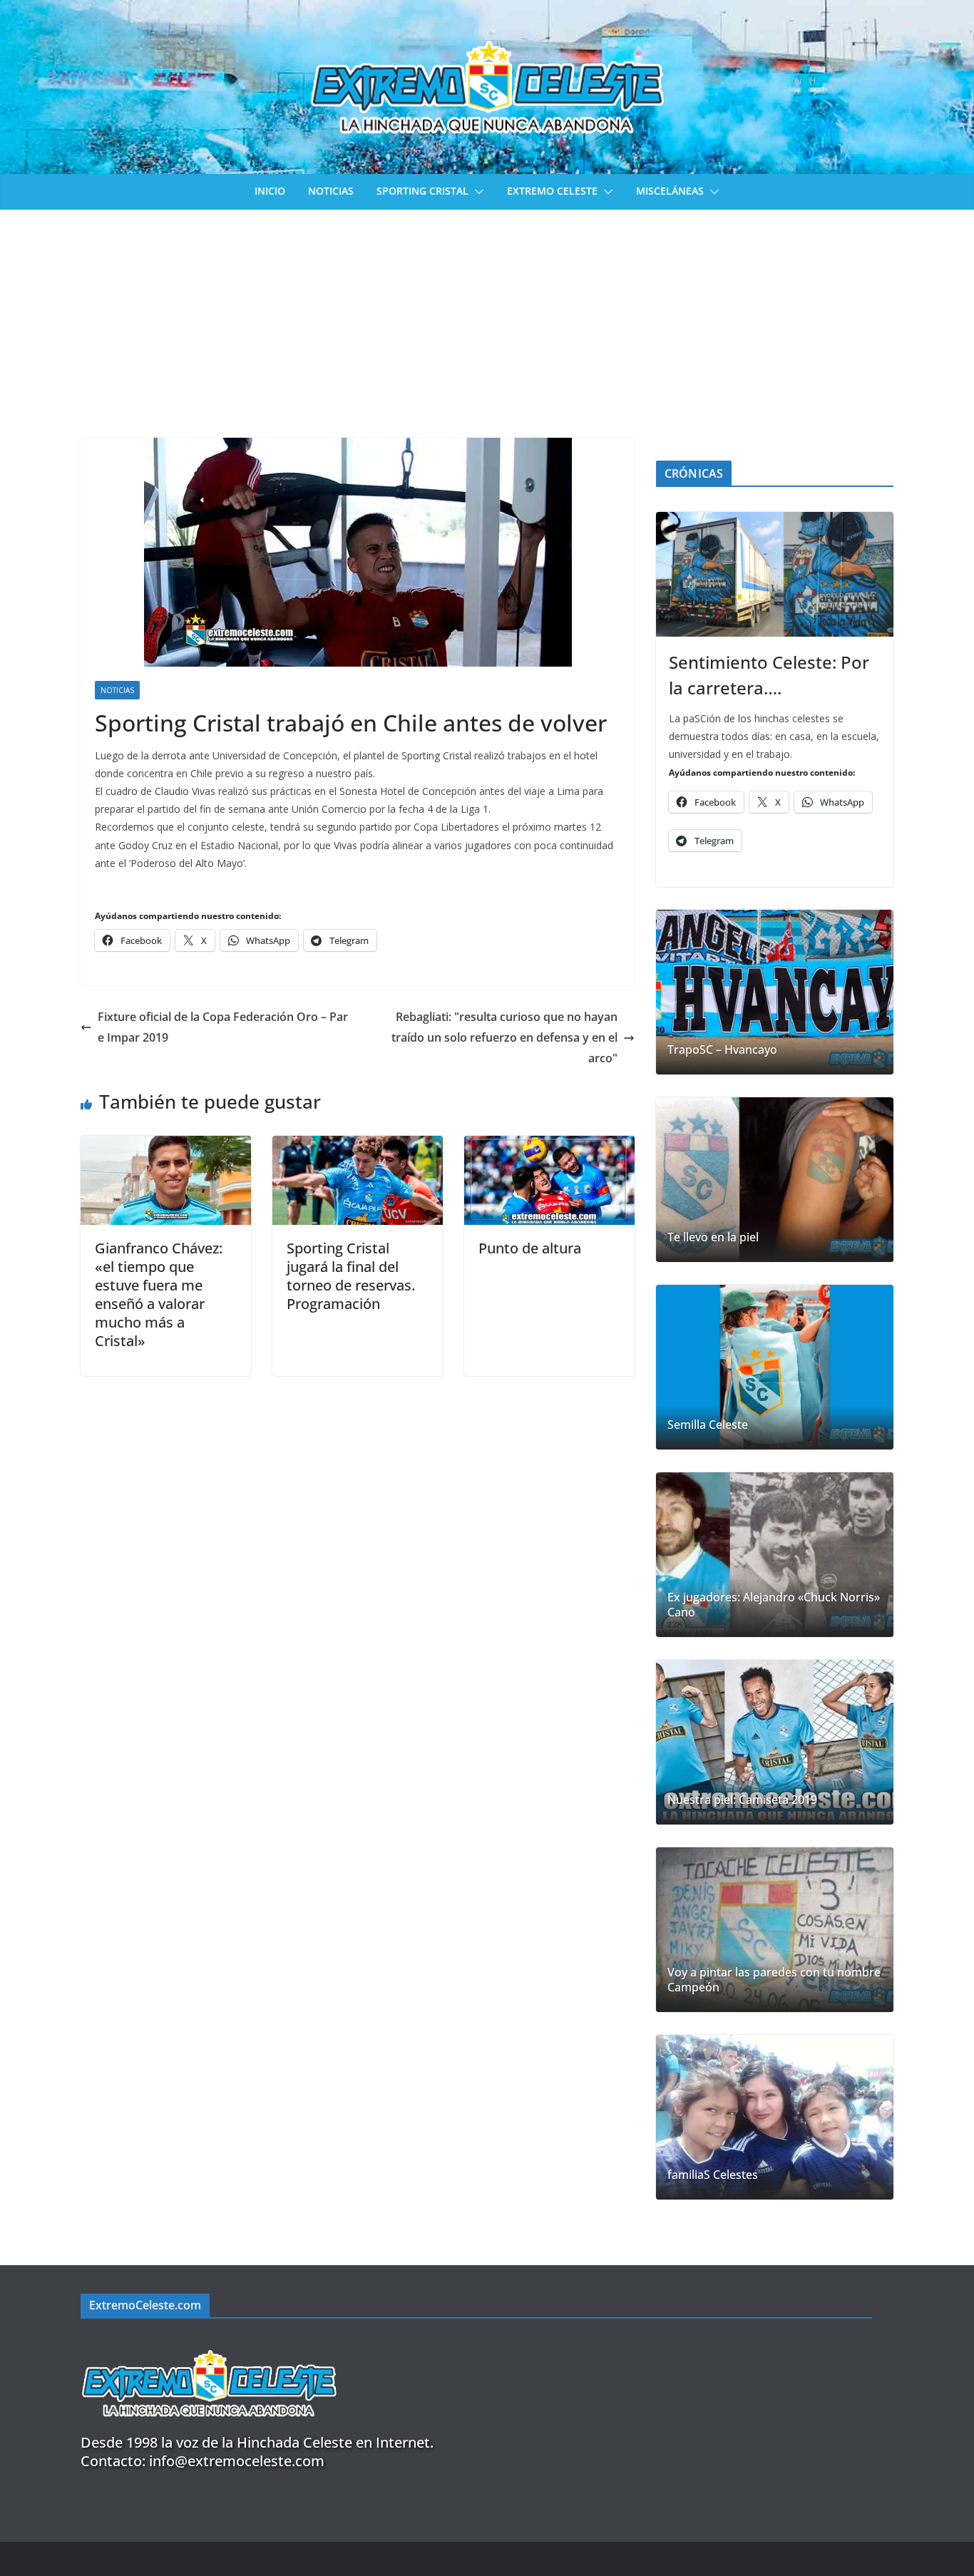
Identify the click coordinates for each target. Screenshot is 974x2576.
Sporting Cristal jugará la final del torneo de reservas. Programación (351, 1276)
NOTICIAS (331, 191)
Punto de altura (530, 1248)
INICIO (270, 191)
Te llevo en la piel (713, 1237)
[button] (476, 192)
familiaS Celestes (713, 2175)
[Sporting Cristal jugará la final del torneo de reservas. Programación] (358, 1146)
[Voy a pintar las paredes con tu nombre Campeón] (775, 1930)
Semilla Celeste (708, 1425)
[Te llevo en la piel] (775, 1180)
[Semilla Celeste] (775, 1367)
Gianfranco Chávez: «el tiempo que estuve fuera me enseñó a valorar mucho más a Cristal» (159, 1294)
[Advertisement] (487, 317)
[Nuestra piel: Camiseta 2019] (775, 1742)
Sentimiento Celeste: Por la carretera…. (769, 675)
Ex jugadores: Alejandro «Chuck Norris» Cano (774, 1605)
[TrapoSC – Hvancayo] (775, 992)
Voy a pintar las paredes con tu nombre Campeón (774, 1980)
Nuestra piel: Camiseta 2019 (742, 1800)
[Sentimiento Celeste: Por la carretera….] (775, 574)
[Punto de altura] (549, 1146)
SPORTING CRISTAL (422, 191)
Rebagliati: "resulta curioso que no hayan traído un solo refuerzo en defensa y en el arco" (504, 1037)
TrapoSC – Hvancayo (722, 1050)
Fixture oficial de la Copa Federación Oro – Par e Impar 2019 (223, 1027)
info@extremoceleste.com (237, 2461)
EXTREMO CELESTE (552, 191)
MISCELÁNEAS (670, 191)
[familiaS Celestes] (775, 2117)
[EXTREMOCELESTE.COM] (209, 2342)
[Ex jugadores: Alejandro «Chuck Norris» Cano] (775, 1555)
